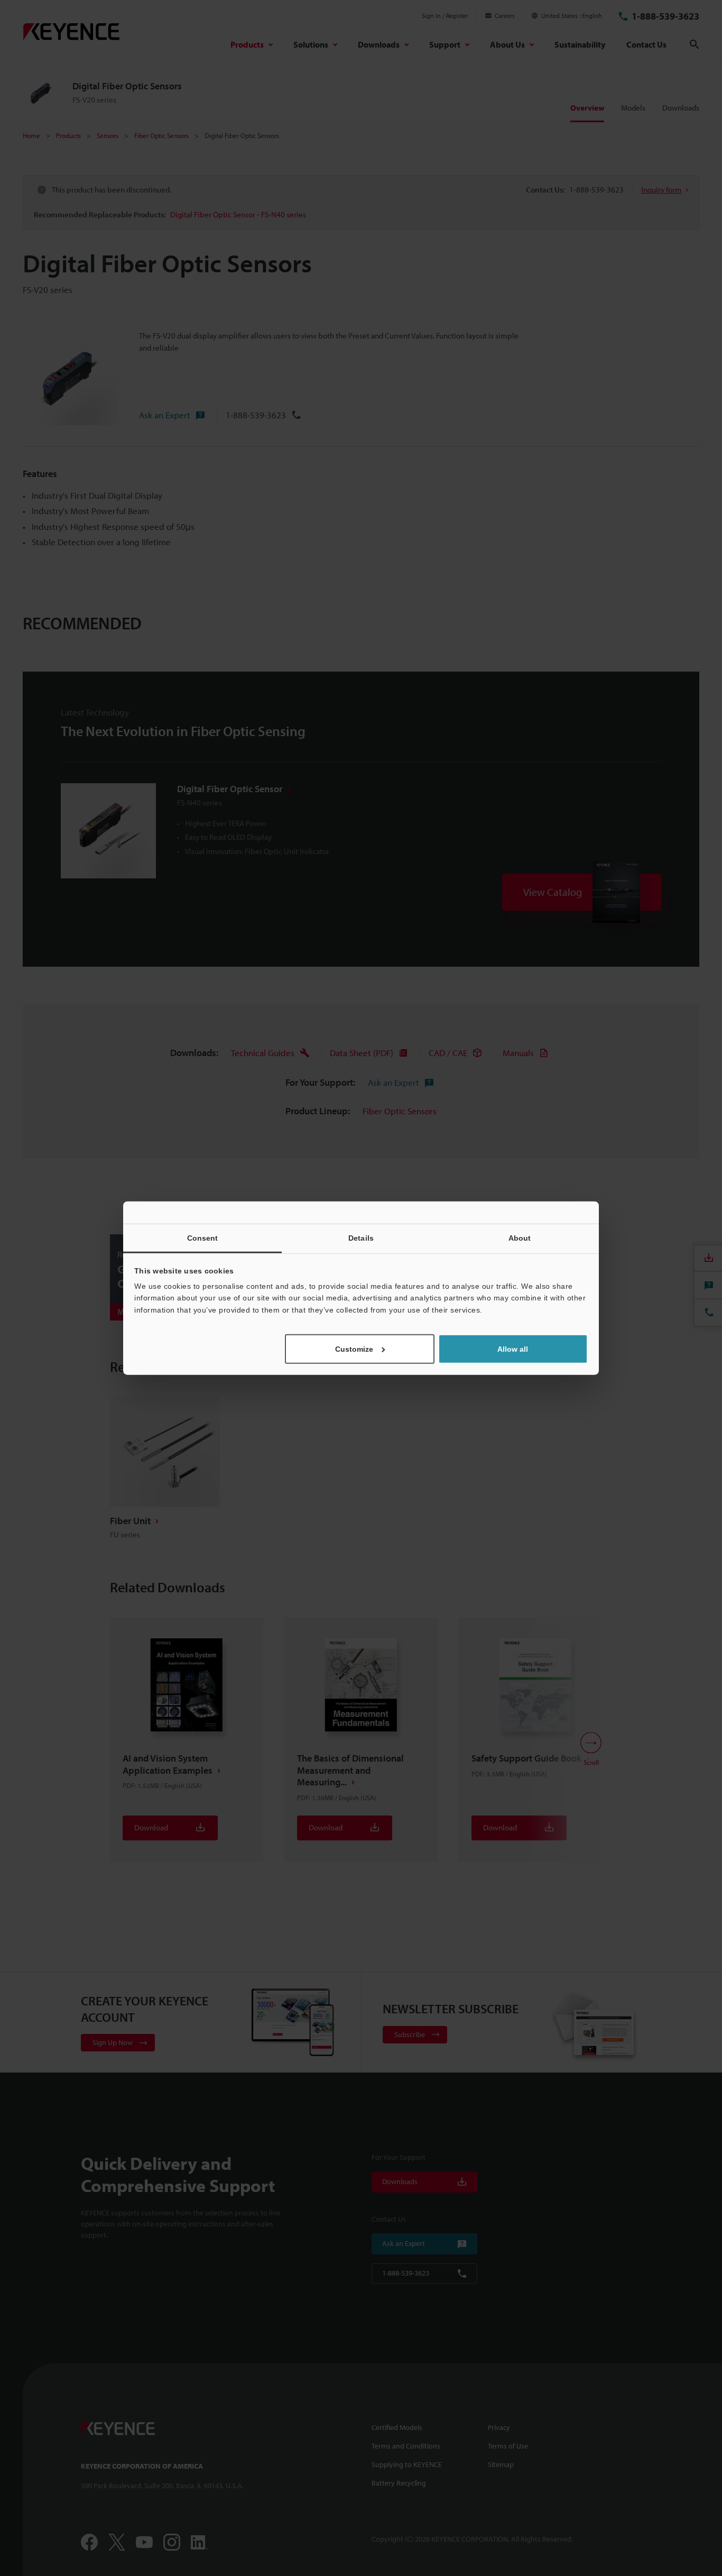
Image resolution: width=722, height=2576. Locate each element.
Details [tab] (361, 1237)
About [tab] (520, 1237)
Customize (354, 1349)
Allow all (513, 1349)
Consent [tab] (203, 1237)
